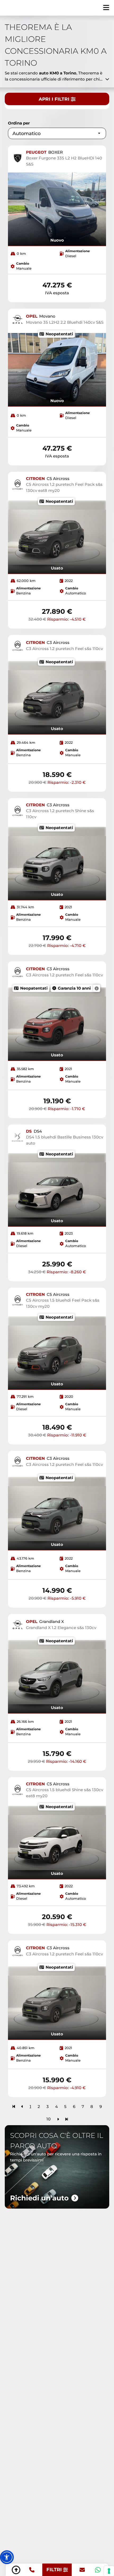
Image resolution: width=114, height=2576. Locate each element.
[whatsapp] (98, 2570)
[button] (7, 2557)
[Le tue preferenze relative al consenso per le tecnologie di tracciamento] (109, 2571)
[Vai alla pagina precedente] (22, 2106)
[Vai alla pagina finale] (67, 2119)
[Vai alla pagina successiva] (58, 2119)
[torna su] (16, 2570)
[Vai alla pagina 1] (14, 2106)
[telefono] (32, 2570)
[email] (82, 2570)
